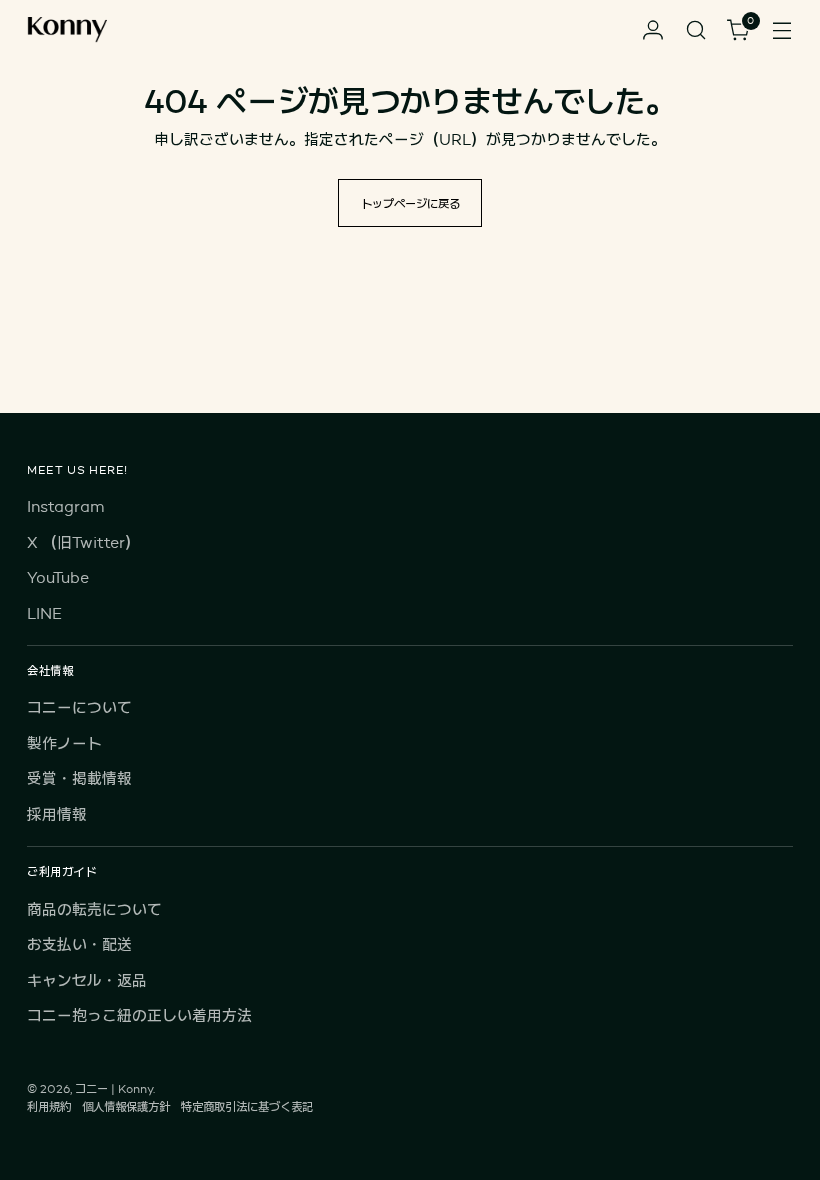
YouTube (58, 577)
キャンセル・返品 (87, 980)
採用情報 (57, 814)
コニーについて (79, 707)
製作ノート (64, 743)
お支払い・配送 (79, 944)
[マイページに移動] (653, 30)
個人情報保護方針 (126, 1106)
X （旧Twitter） (83, 542)
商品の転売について (94, 909)
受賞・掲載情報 (79, 778)
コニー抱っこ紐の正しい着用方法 (139, 1015)
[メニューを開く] (782, 30)
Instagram (65, 506)
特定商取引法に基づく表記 (247, 1106)
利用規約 (49, 1106)
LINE (44, 613)
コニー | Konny (114, 1088)
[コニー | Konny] (67, 30)
